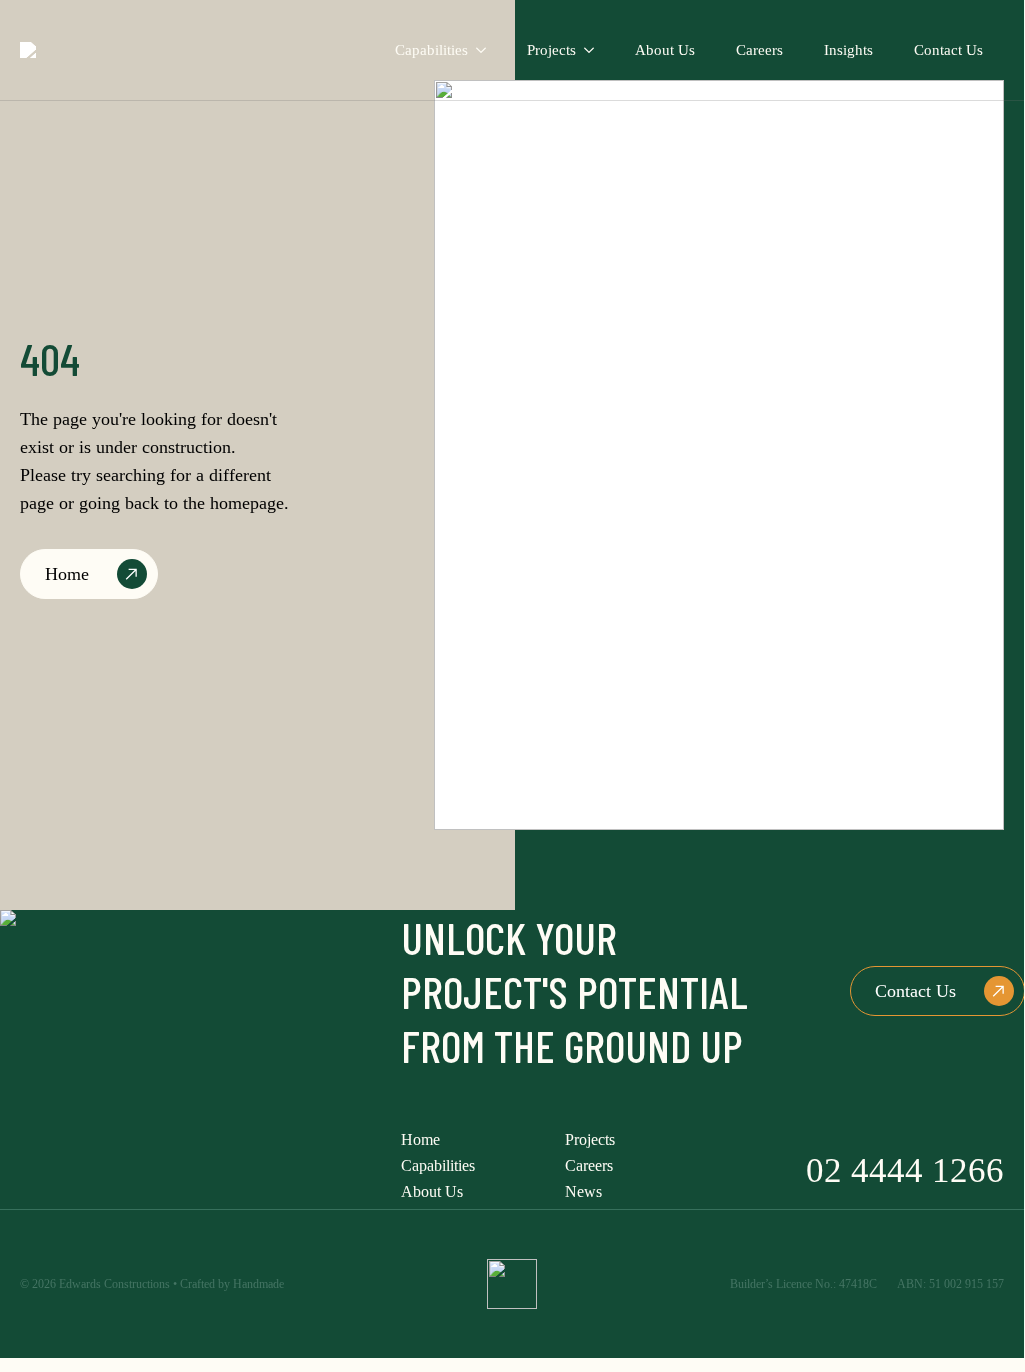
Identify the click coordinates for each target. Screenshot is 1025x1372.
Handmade (258, 1284)
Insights (848, 50)
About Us (665, 50)
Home (420, 1140)
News (583, 1192)
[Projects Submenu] (595, 50)
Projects (551, 50)
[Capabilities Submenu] (487, 50)
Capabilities (431, 50)
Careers (759, 50)
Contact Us (948, 50)
